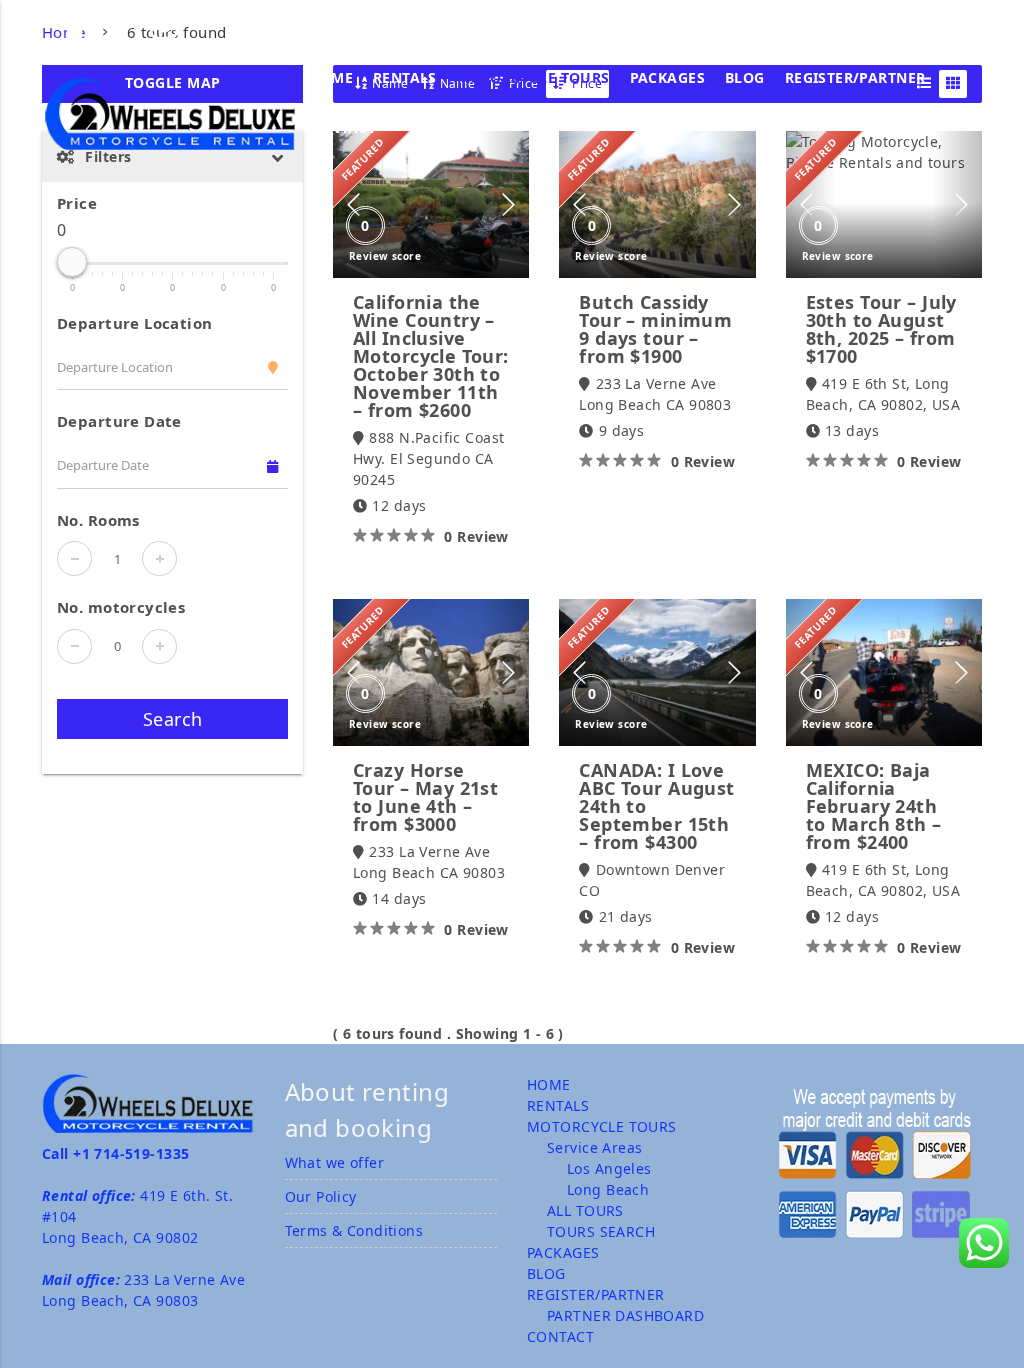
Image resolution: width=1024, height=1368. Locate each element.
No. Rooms (98, 520)
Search (173, 719)
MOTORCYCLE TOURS (533, 77)
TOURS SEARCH (601, 1231)
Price (77, 203)
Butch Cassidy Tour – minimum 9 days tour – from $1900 (655, 329)
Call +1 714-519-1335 (115, 1153)
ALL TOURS (585, 1210)
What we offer (334, 1162)
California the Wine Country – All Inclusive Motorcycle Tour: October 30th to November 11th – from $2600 (431, 356)
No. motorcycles (121, 607)
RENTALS (405, 77)
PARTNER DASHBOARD (625, 1315)
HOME (330, 77)
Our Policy (321, 1196)
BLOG (745, 77)
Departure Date (119, 421)
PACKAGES (667, 77)
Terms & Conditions (354, 1230)
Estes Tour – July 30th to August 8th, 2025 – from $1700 (881, 329)
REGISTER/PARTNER (855, 77)
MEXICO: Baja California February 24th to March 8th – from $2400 (874, 806)
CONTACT (342, 127)
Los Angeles (609, 1168)
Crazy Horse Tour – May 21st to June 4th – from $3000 (425, 797)
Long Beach (608, 1189)
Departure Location (135, 323)
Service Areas (594, 1147)
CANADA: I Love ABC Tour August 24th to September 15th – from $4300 (656, 806)
